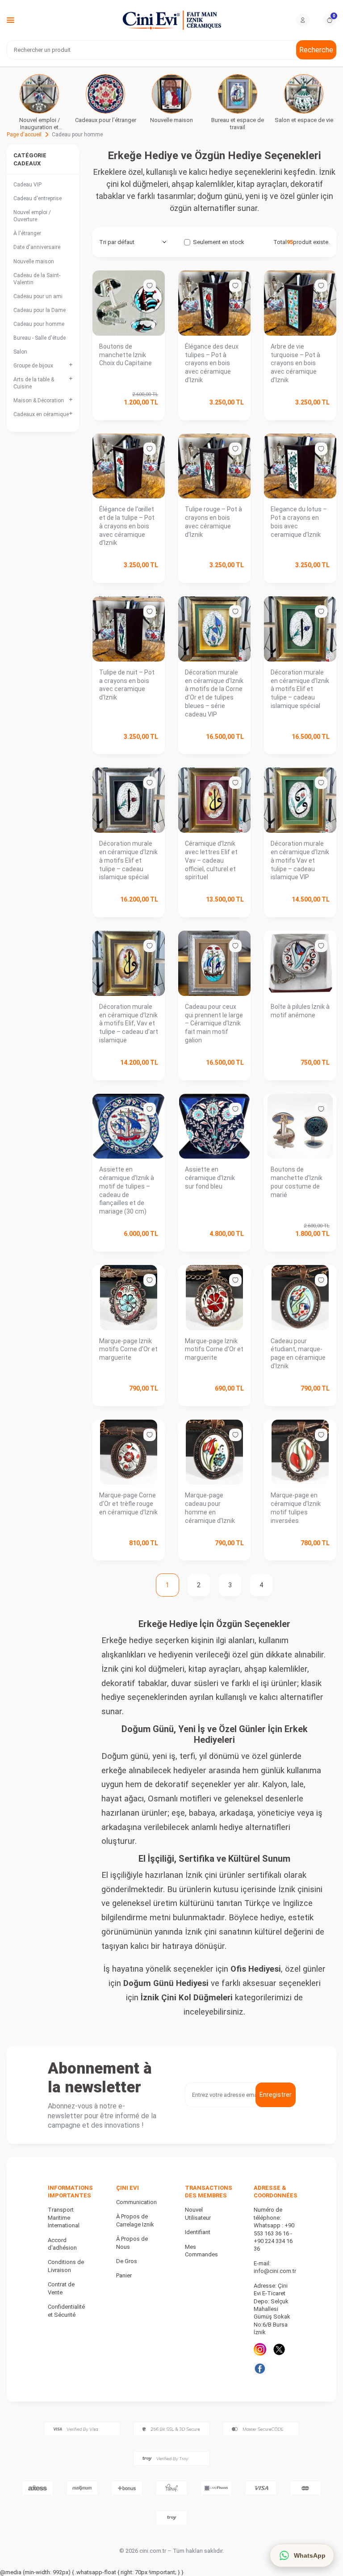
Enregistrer (276, 2095)
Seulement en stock (219, 242)
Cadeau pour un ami (38, 296)
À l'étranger (27, 233)
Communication (136, 2202)
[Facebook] (260, 2369)
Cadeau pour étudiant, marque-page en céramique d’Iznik (298, 1353)
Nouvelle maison (34, 261)
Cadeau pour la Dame (40, 310)
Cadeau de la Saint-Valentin (37, 279)
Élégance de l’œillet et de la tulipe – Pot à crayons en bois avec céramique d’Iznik (127, 526)
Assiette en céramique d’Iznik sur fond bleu (210, 1178)
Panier (124, 2275)
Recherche (316, 50)
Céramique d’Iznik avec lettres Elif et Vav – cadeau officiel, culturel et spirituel (211, 860)
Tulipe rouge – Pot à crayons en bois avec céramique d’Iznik (213, 522)
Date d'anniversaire (37, 247)
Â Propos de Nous (132, 2243)
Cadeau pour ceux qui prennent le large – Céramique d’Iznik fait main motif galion (214, 1023)
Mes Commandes (201, 2251)
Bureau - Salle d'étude (40, 338)
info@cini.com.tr (275, 2271)
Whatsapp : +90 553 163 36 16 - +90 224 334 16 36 (274, 2237)
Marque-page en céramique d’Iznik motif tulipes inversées (296, 1508)
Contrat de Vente (61, 2288)
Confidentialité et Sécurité (66, 2310)
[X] (279, 2349)
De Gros (127, 2261)
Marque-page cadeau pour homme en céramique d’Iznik (210, 1508)
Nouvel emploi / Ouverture (32, 216)
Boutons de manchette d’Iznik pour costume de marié (297, 1182)
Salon (20, 352)
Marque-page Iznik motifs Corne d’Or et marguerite (128, 1349)
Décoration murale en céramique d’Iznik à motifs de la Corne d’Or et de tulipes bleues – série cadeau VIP (214, 693)
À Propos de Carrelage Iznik (135, 2220)
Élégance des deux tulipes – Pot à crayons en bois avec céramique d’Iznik (212, 363)
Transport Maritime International (64, 2218)
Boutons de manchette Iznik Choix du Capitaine (125, 355)
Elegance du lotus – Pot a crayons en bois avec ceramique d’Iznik (299, 522)
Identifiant (198, 2232)
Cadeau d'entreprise (38, 198)
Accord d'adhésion (62, 2244)
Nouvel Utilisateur (198, 2213)
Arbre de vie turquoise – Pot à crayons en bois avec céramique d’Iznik (295, 363)
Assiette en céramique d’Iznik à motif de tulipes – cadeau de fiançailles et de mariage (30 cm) (127, 1190)
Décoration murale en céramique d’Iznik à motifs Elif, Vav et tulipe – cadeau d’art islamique (129, 1023)
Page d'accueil (24, 135)
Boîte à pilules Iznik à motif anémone (300, 1011)
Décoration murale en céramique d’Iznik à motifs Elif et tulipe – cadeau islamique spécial (300, 689)
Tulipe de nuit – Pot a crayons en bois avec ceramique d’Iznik (127, 685)
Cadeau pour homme (39, 324)
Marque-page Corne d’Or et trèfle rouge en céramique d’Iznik (128, 1504)
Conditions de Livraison (66, 2266)
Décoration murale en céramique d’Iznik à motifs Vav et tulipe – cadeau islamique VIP (300, 860)
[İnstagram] (260, 2349)
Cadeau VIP (27, 185)
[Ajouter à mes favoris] (150, 286)
